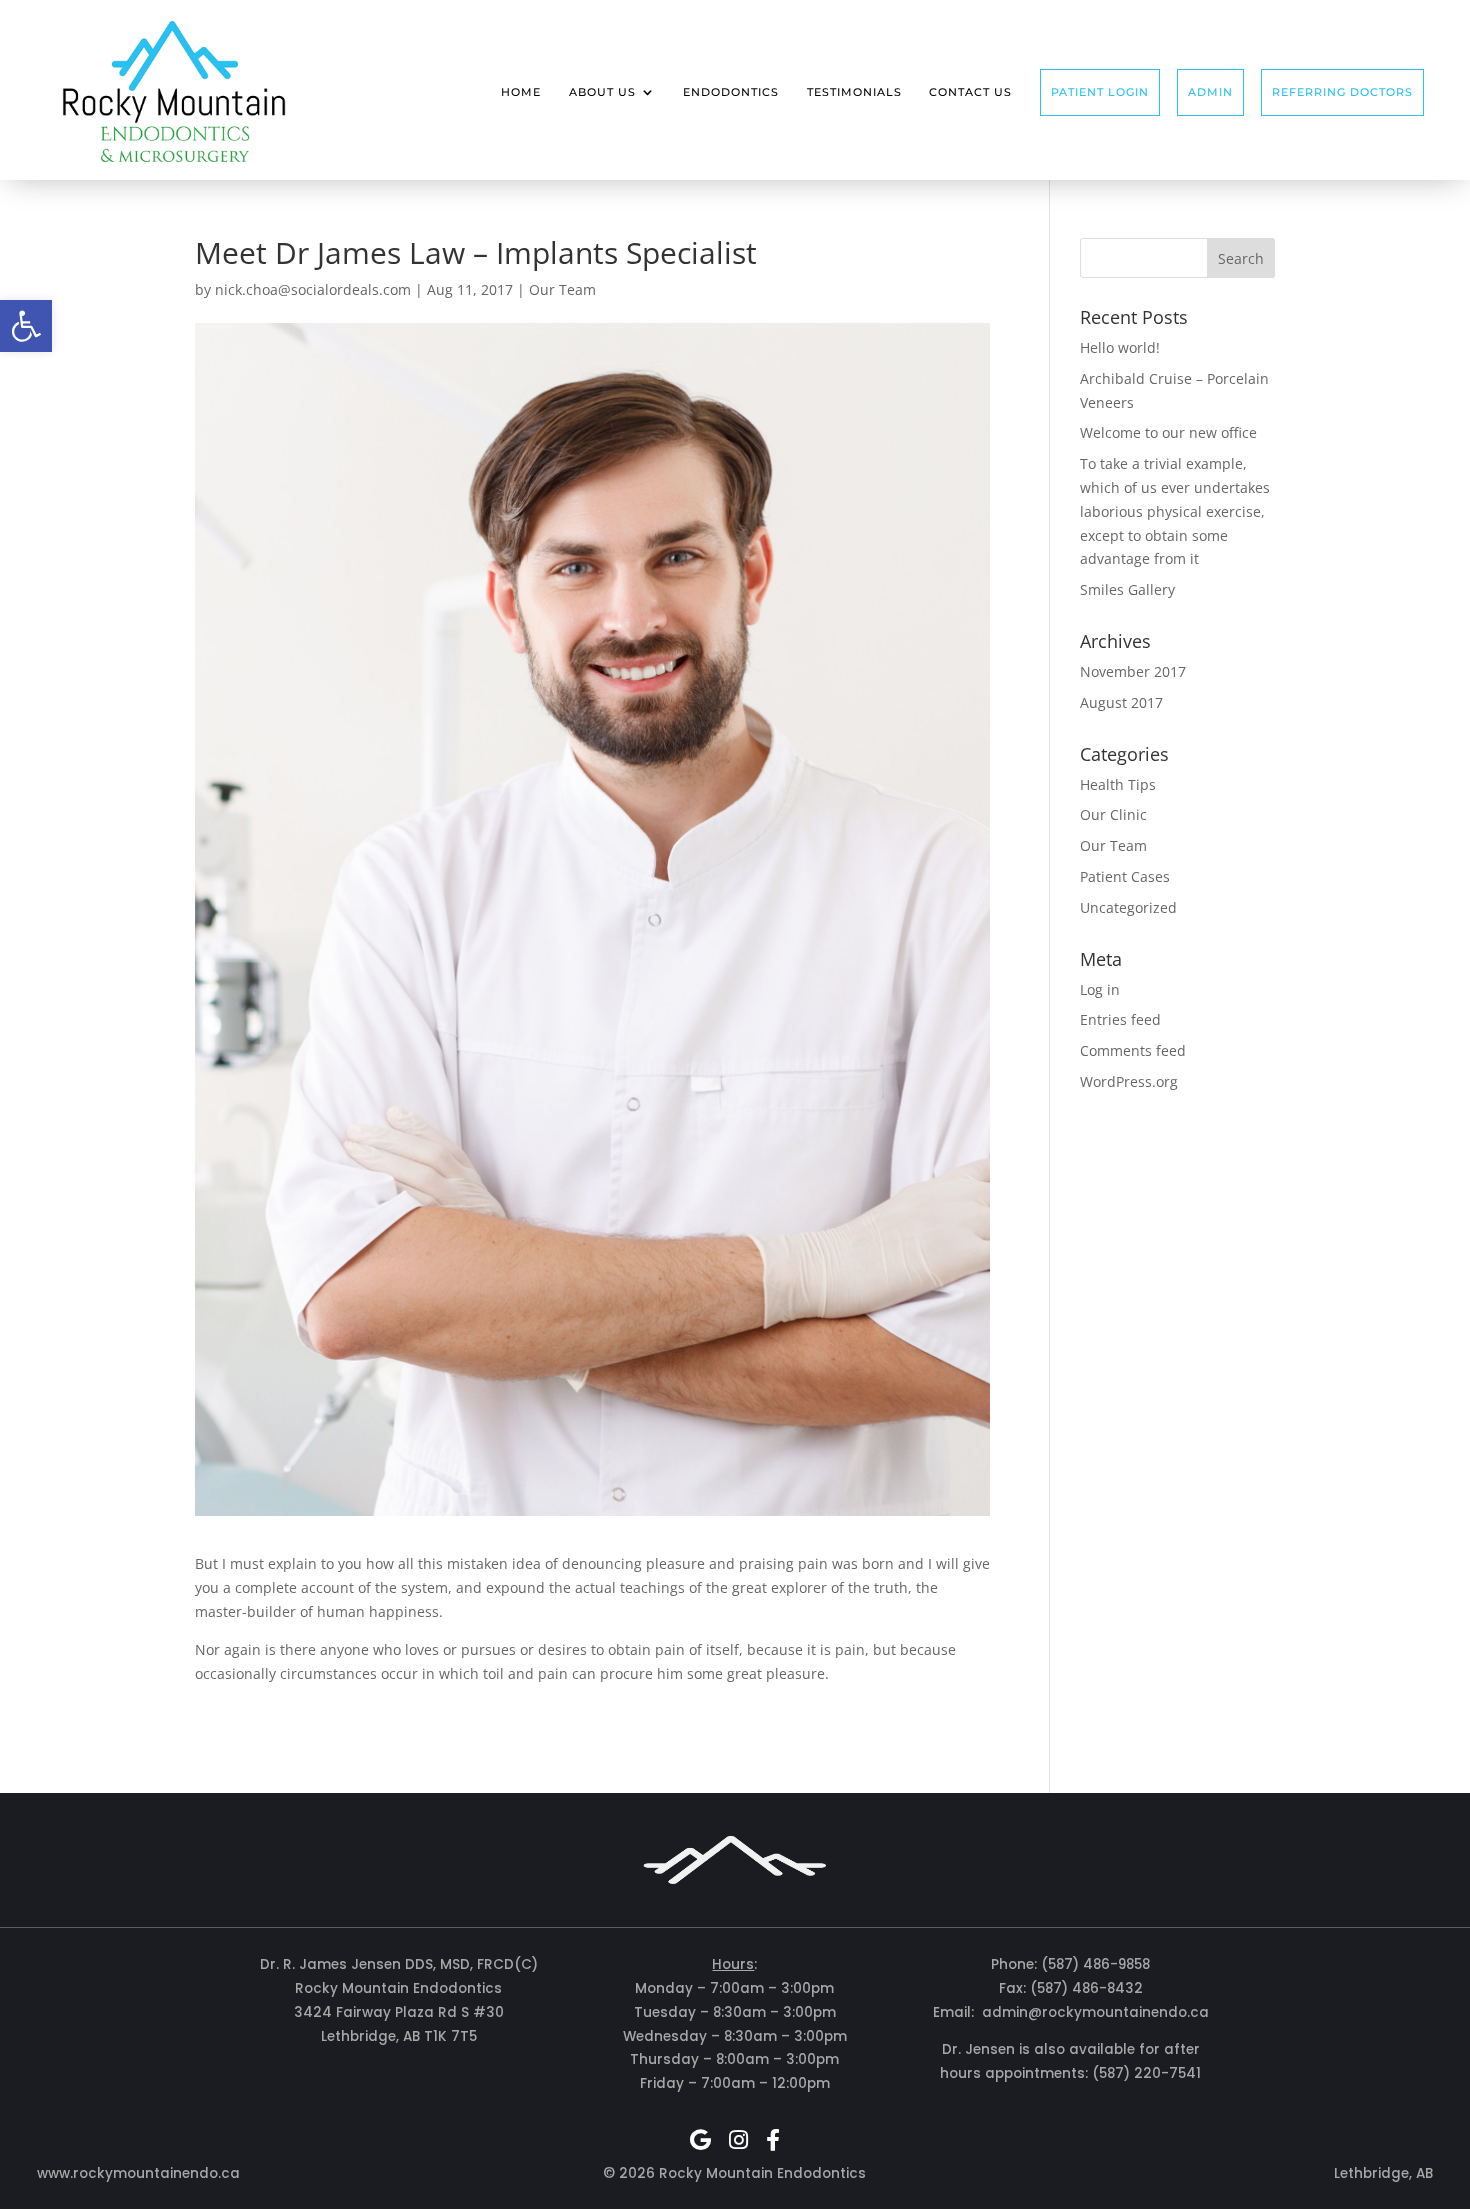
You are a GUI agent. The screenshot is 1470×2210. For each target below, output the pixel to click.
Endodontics (731, 92)
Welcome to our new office (1168, 432)
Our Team (562, 289)
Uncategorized (1128, 907)
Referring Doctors (1342, 92)
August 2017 (1121, 702)
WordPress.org (1129, 1081)
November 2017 (1133, 671)
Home (521, 92)
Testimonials (854, 92)
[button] (26, 326)
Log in (1100, 989)
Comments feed (1133, 1050)
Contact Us (970, 92)
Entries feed (1120, 1019)
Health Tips (1118, 784)
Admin (1210, 92)
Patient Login (1100, 92)
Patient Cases (1125, 876)
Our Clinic (1113, 814)
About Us (602, 92)
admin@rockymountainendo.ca (1095, 2012)
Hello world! (1120, 347)
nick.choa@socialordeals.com (313, 289)
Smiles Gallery (1127, 589)
